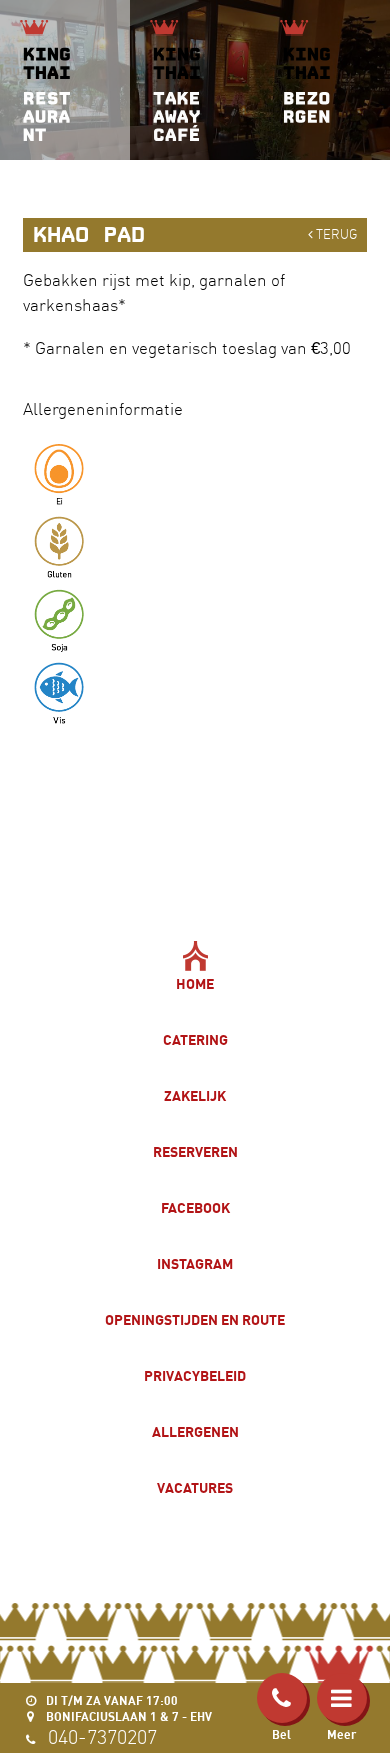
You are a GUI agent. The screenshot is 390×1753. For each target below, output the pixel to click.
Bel (281, 1734)
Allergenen (195, 1431)
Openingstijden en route (195, 1319)
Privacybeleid (195, 1375)
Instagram (195, 1263)
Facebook (195, 1207)
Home (195, 983)
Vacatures (195, 1487)
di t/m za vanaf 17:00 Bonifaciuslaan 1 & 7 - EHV (127, 1708)
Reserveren (195, 1151)
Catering (195, 1039)
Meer (341, 1734)
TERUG (335, 234)
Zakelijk (195, 1095)
